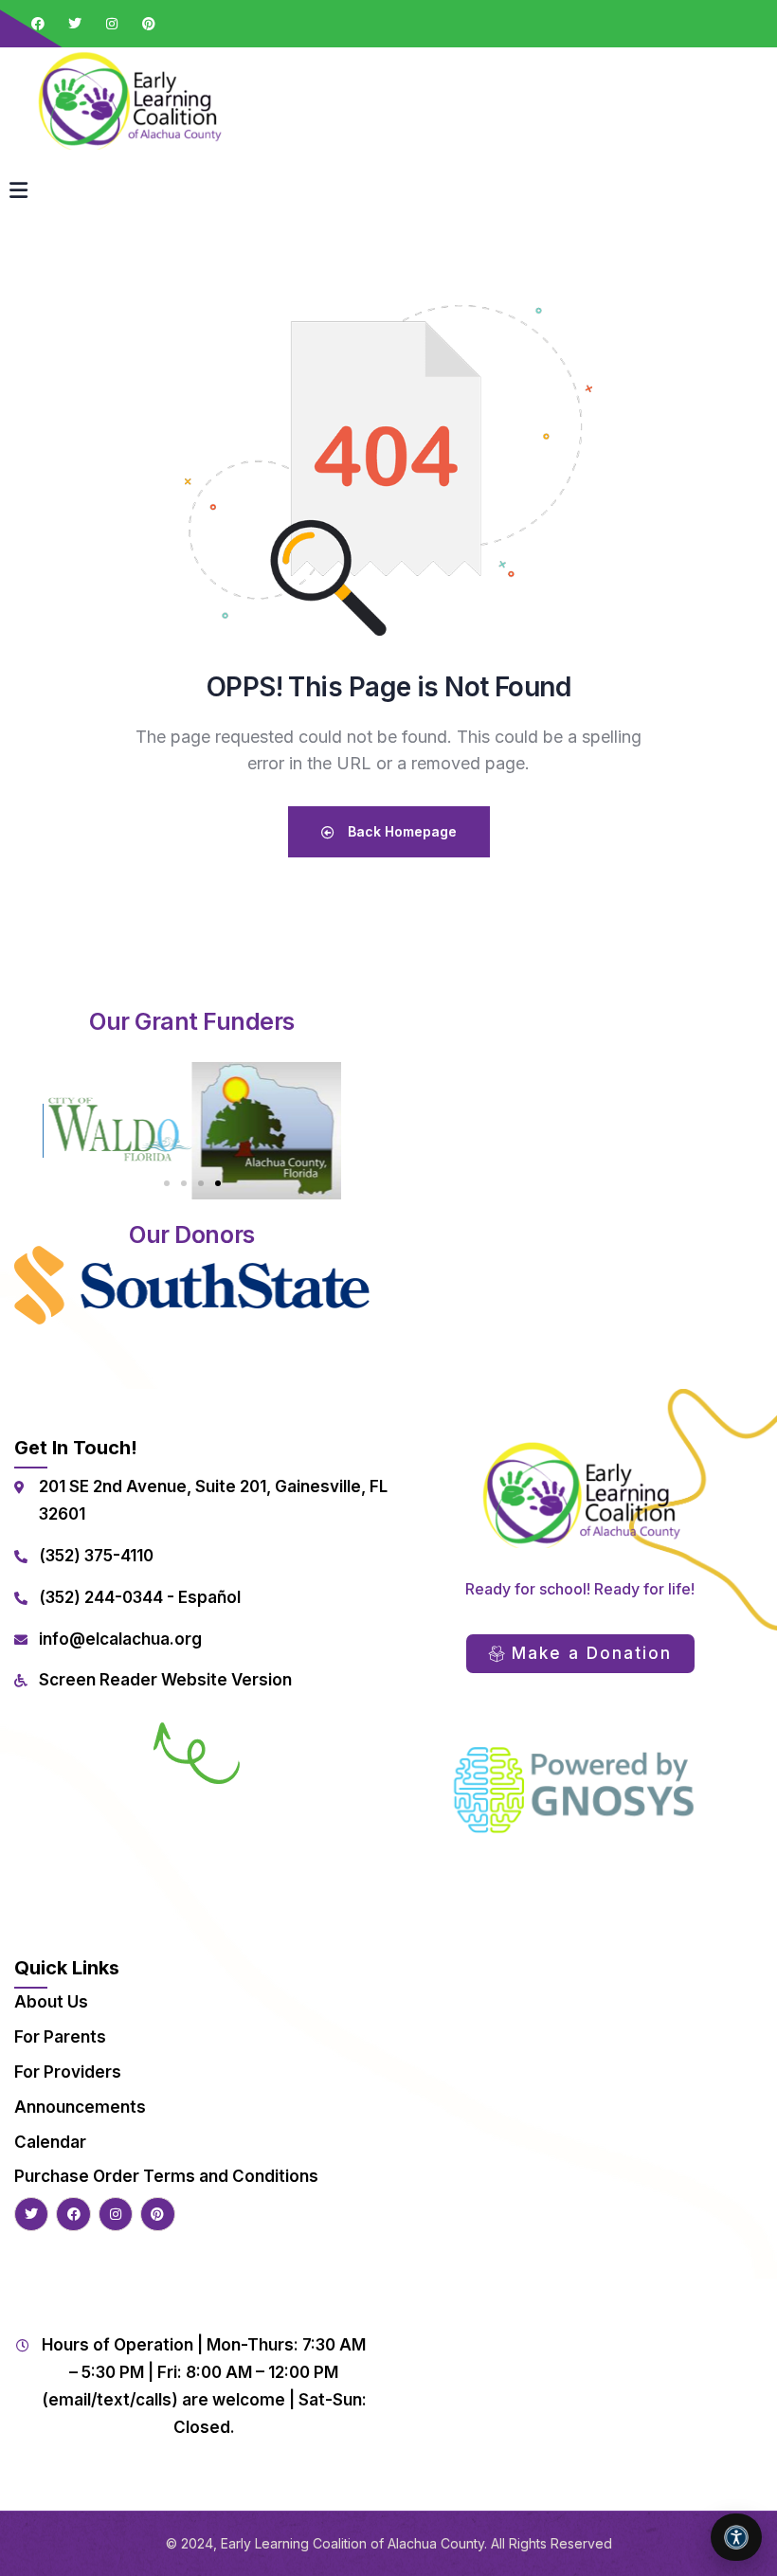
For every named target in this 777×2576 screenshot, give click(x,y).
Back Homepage (400, 831)
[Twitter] (75, 24)
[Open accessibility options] (736, 2537)
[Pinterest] (149, 24)
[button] (167, 1183)
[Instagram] (112, 24)
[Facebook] (38, 24)
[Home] (128, 99)
